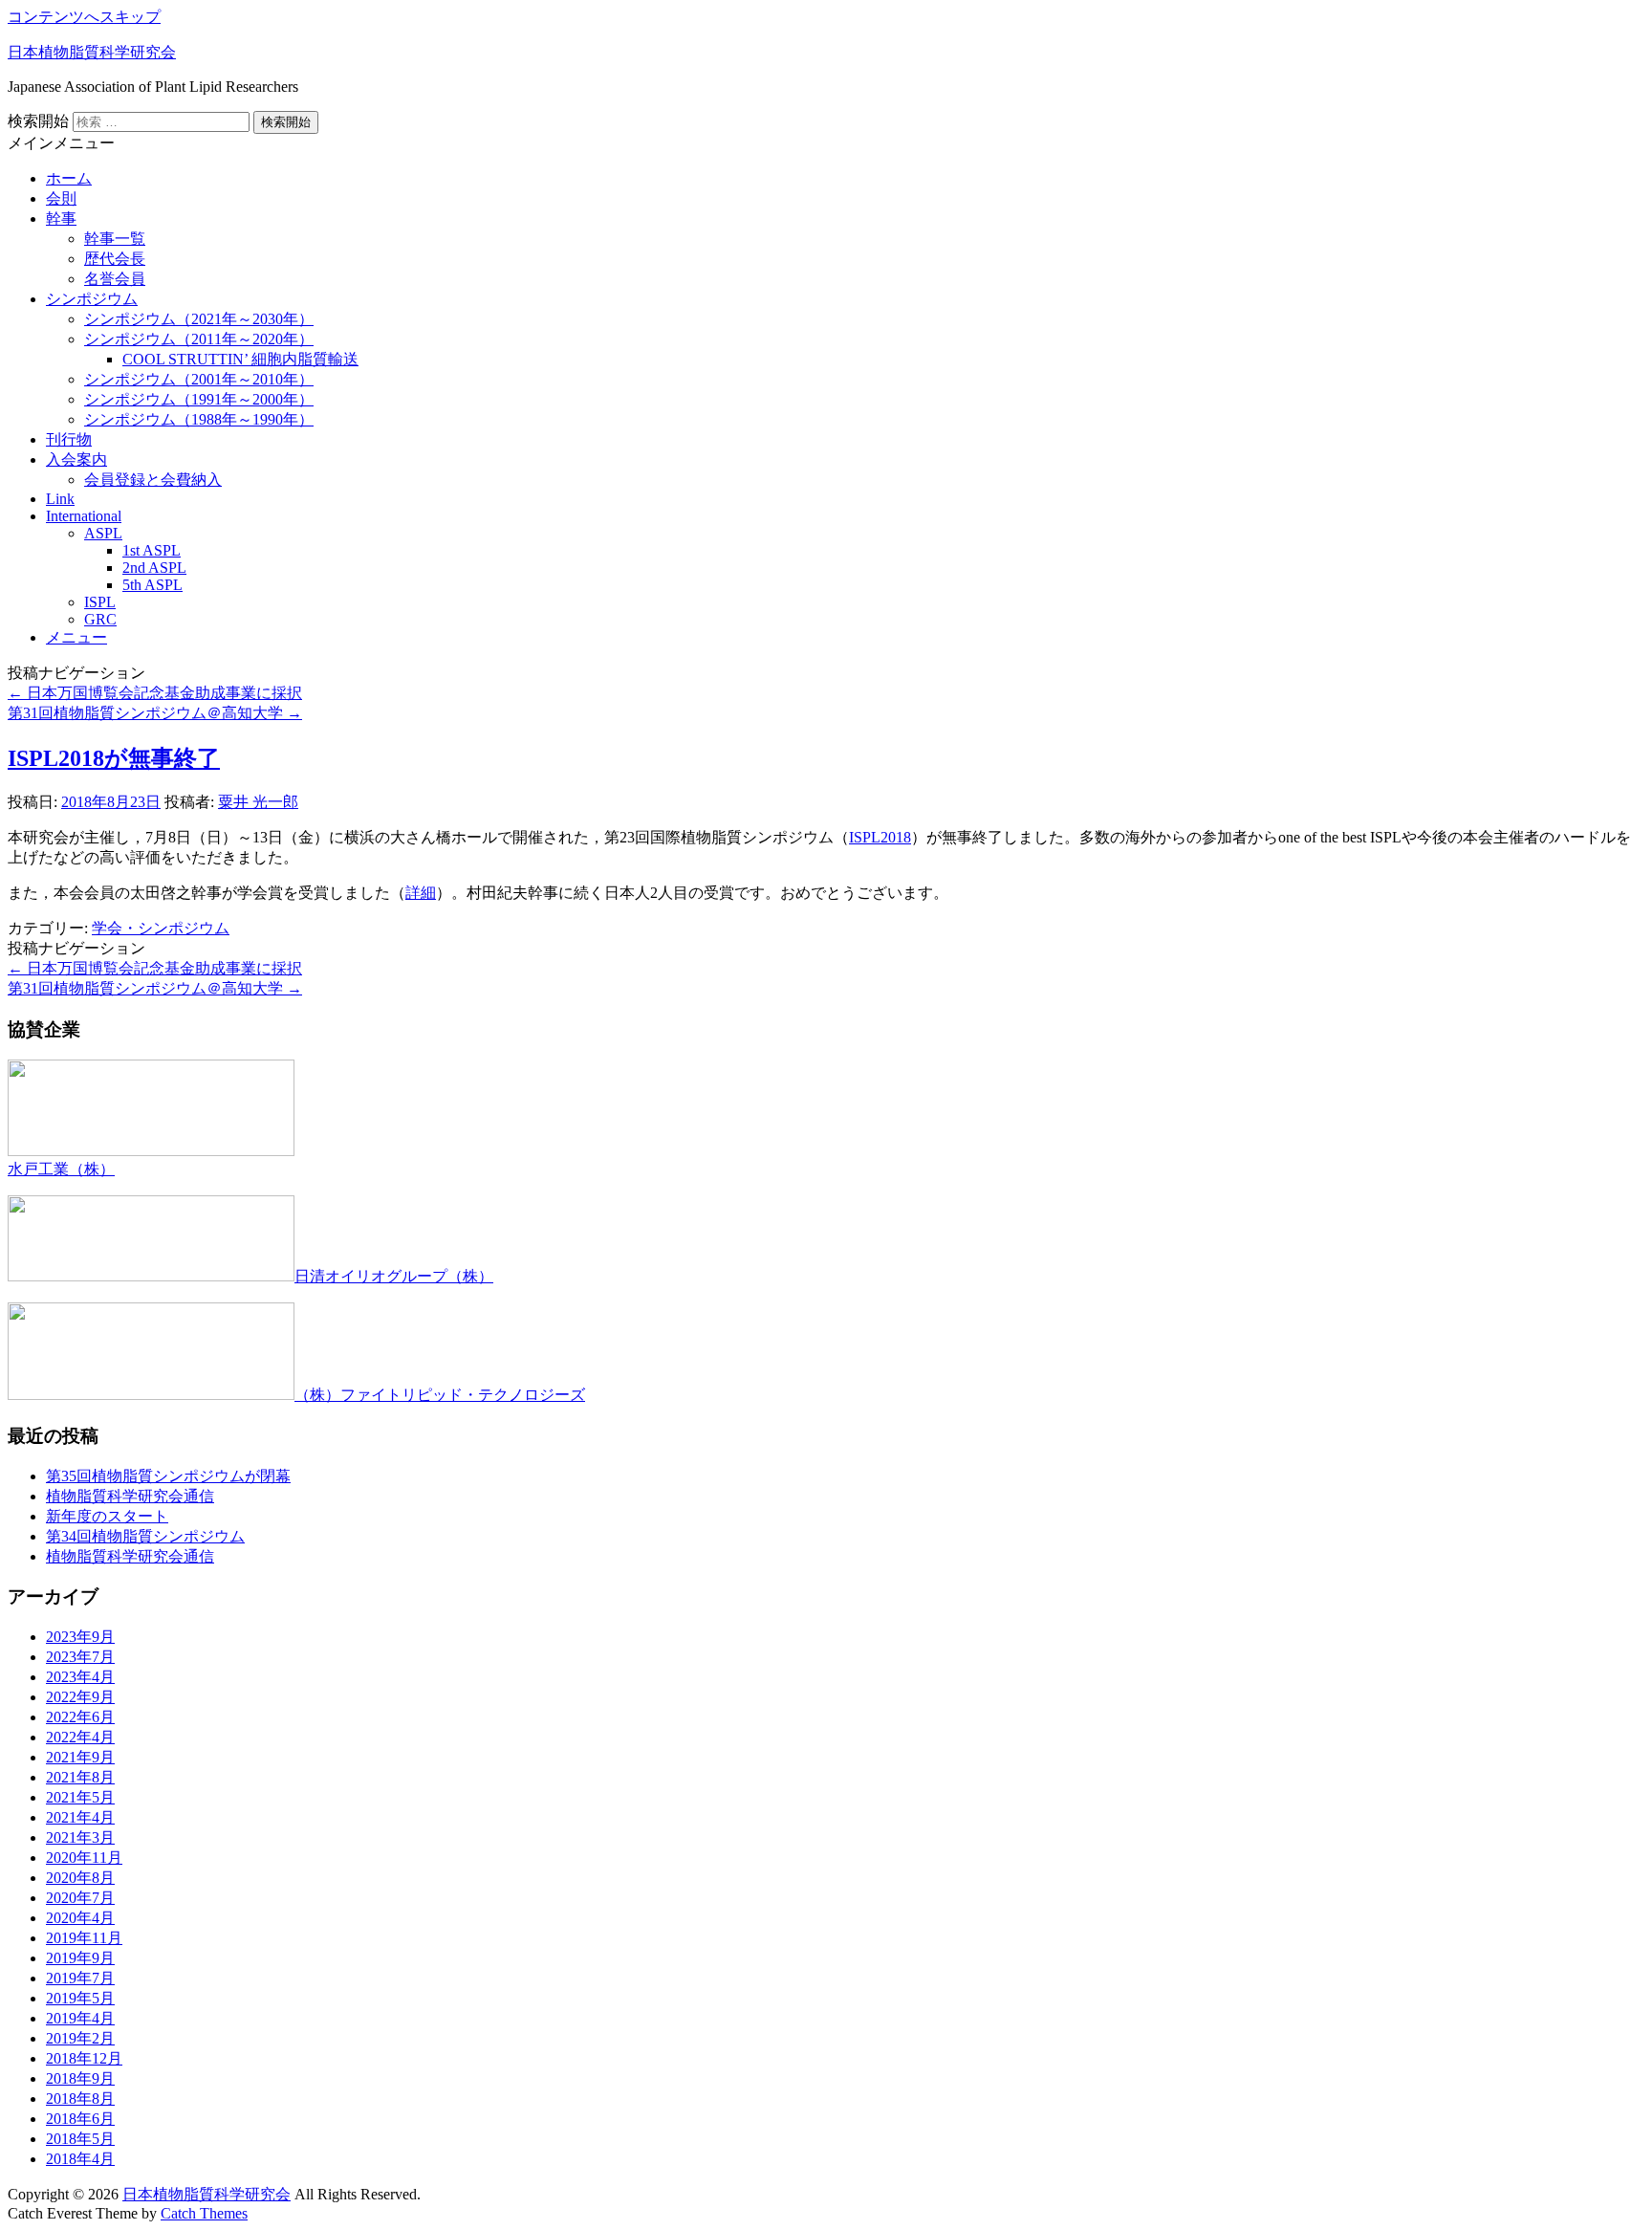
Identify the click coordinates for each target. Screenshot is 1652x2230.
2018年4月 (80, 2159)
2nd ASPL (154, 568)
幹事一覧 (115, 239)
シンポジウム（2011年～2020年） (199, 339)
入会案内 (76, 459)
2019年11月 (84, 1938)
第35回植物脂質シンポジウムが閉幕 (168, 1476)
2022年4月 (80, 1737)
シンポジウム (92, 299)
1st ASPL (152, 550)
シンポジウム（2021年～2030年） (199, 319)
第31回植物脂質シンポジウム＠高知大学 (155, 713)
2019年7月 (80, 1978)
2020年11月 (84, 1858)
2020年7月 (80, 1898)
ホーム (69, 178)
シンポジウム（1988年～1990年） (199, 419)
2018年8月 (80, 2099)
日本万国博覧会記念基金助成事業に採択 (155, 693)
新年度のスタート (107, 1516)
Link (60, 499)
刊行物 (69, 439)
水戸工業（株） (61, 1169)
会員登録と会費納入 (153, 480)
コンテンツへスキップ (84, 17)
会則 (61, 198)
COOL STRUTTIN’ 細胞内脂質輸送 (240, 359)
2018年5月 (80, 2139)
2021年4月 (80, 1817)
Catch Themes (204, 2213)
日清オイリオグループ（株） (394, 1276)
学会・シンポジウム (161, 928)
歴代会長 (115, 259)
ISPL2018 (880, 837)
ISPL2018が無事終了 (114, 758)
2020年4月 (80, 1918)
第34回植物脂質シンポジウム (145, 1536)
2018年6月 (80, 2119)
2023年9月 (80, 1637)
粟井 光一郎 (258, 802)
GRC (100, 619)
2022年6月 (80, 1717)
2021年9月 (80, 1757)
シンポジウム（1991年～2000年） (199, 399)
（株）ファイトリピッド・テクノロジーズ (440, 1395)
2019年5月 (80, 1998)
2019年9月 (80, 1958)
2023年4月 (80, 1677)
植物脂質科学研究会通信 (130, 1496)
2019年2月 (80, 2038)
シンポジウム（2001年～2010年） (199, 379)
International (84, 516)
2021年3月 (80, 1837)
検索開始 (38, 121)
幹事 (61, 219)
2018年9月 (80, 2078)
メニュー (76, 637)
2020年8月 (80, 1878)
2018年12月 (84, 2058)
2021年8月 (80, 1777)
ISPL (100, 602)
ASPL (103, 533)
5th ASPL (152, 585)
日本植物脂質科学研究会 (92, 52)
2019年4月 (80, 2018)
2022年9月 (80, 1697)
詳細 (421, 893)
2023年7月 (80, 1657)
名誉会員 (115, 279)
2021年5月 (80, 1797)
